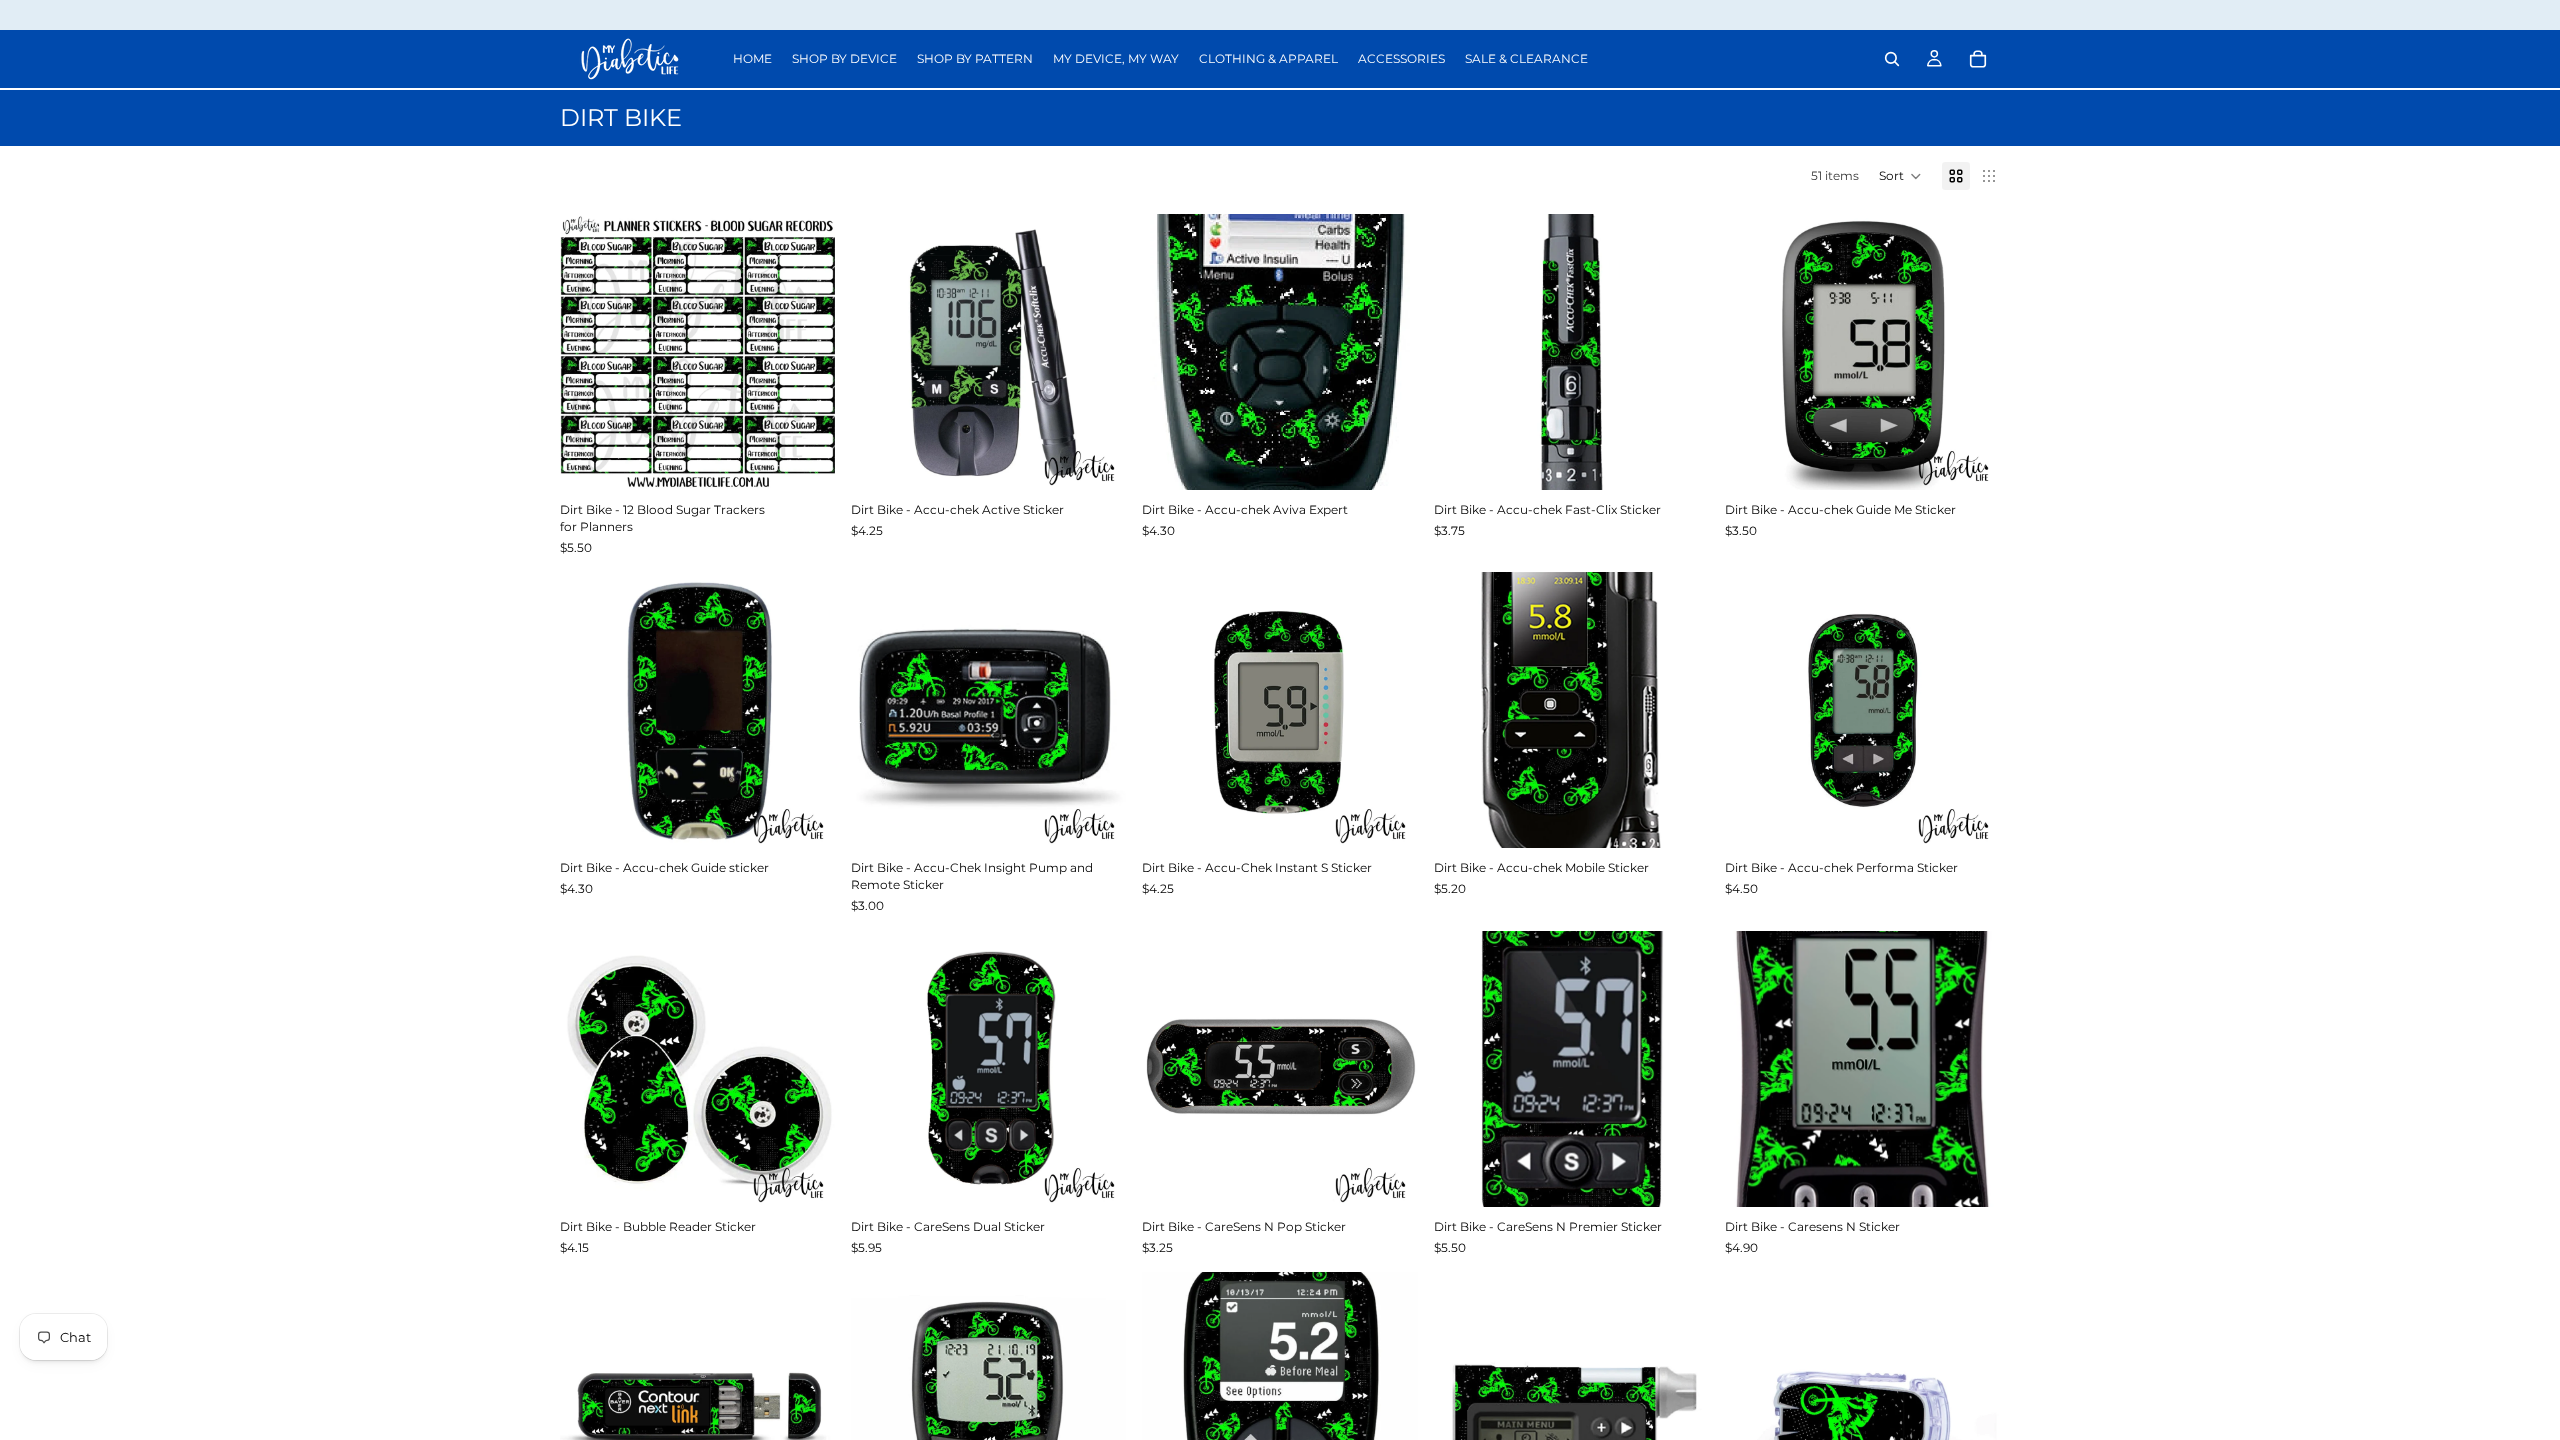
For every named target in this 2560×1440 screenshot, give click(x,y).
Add (821, 458)
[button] (1900, 176)
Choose (1113, 816)
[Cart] (1978, 59)
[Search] (1892, 59)
